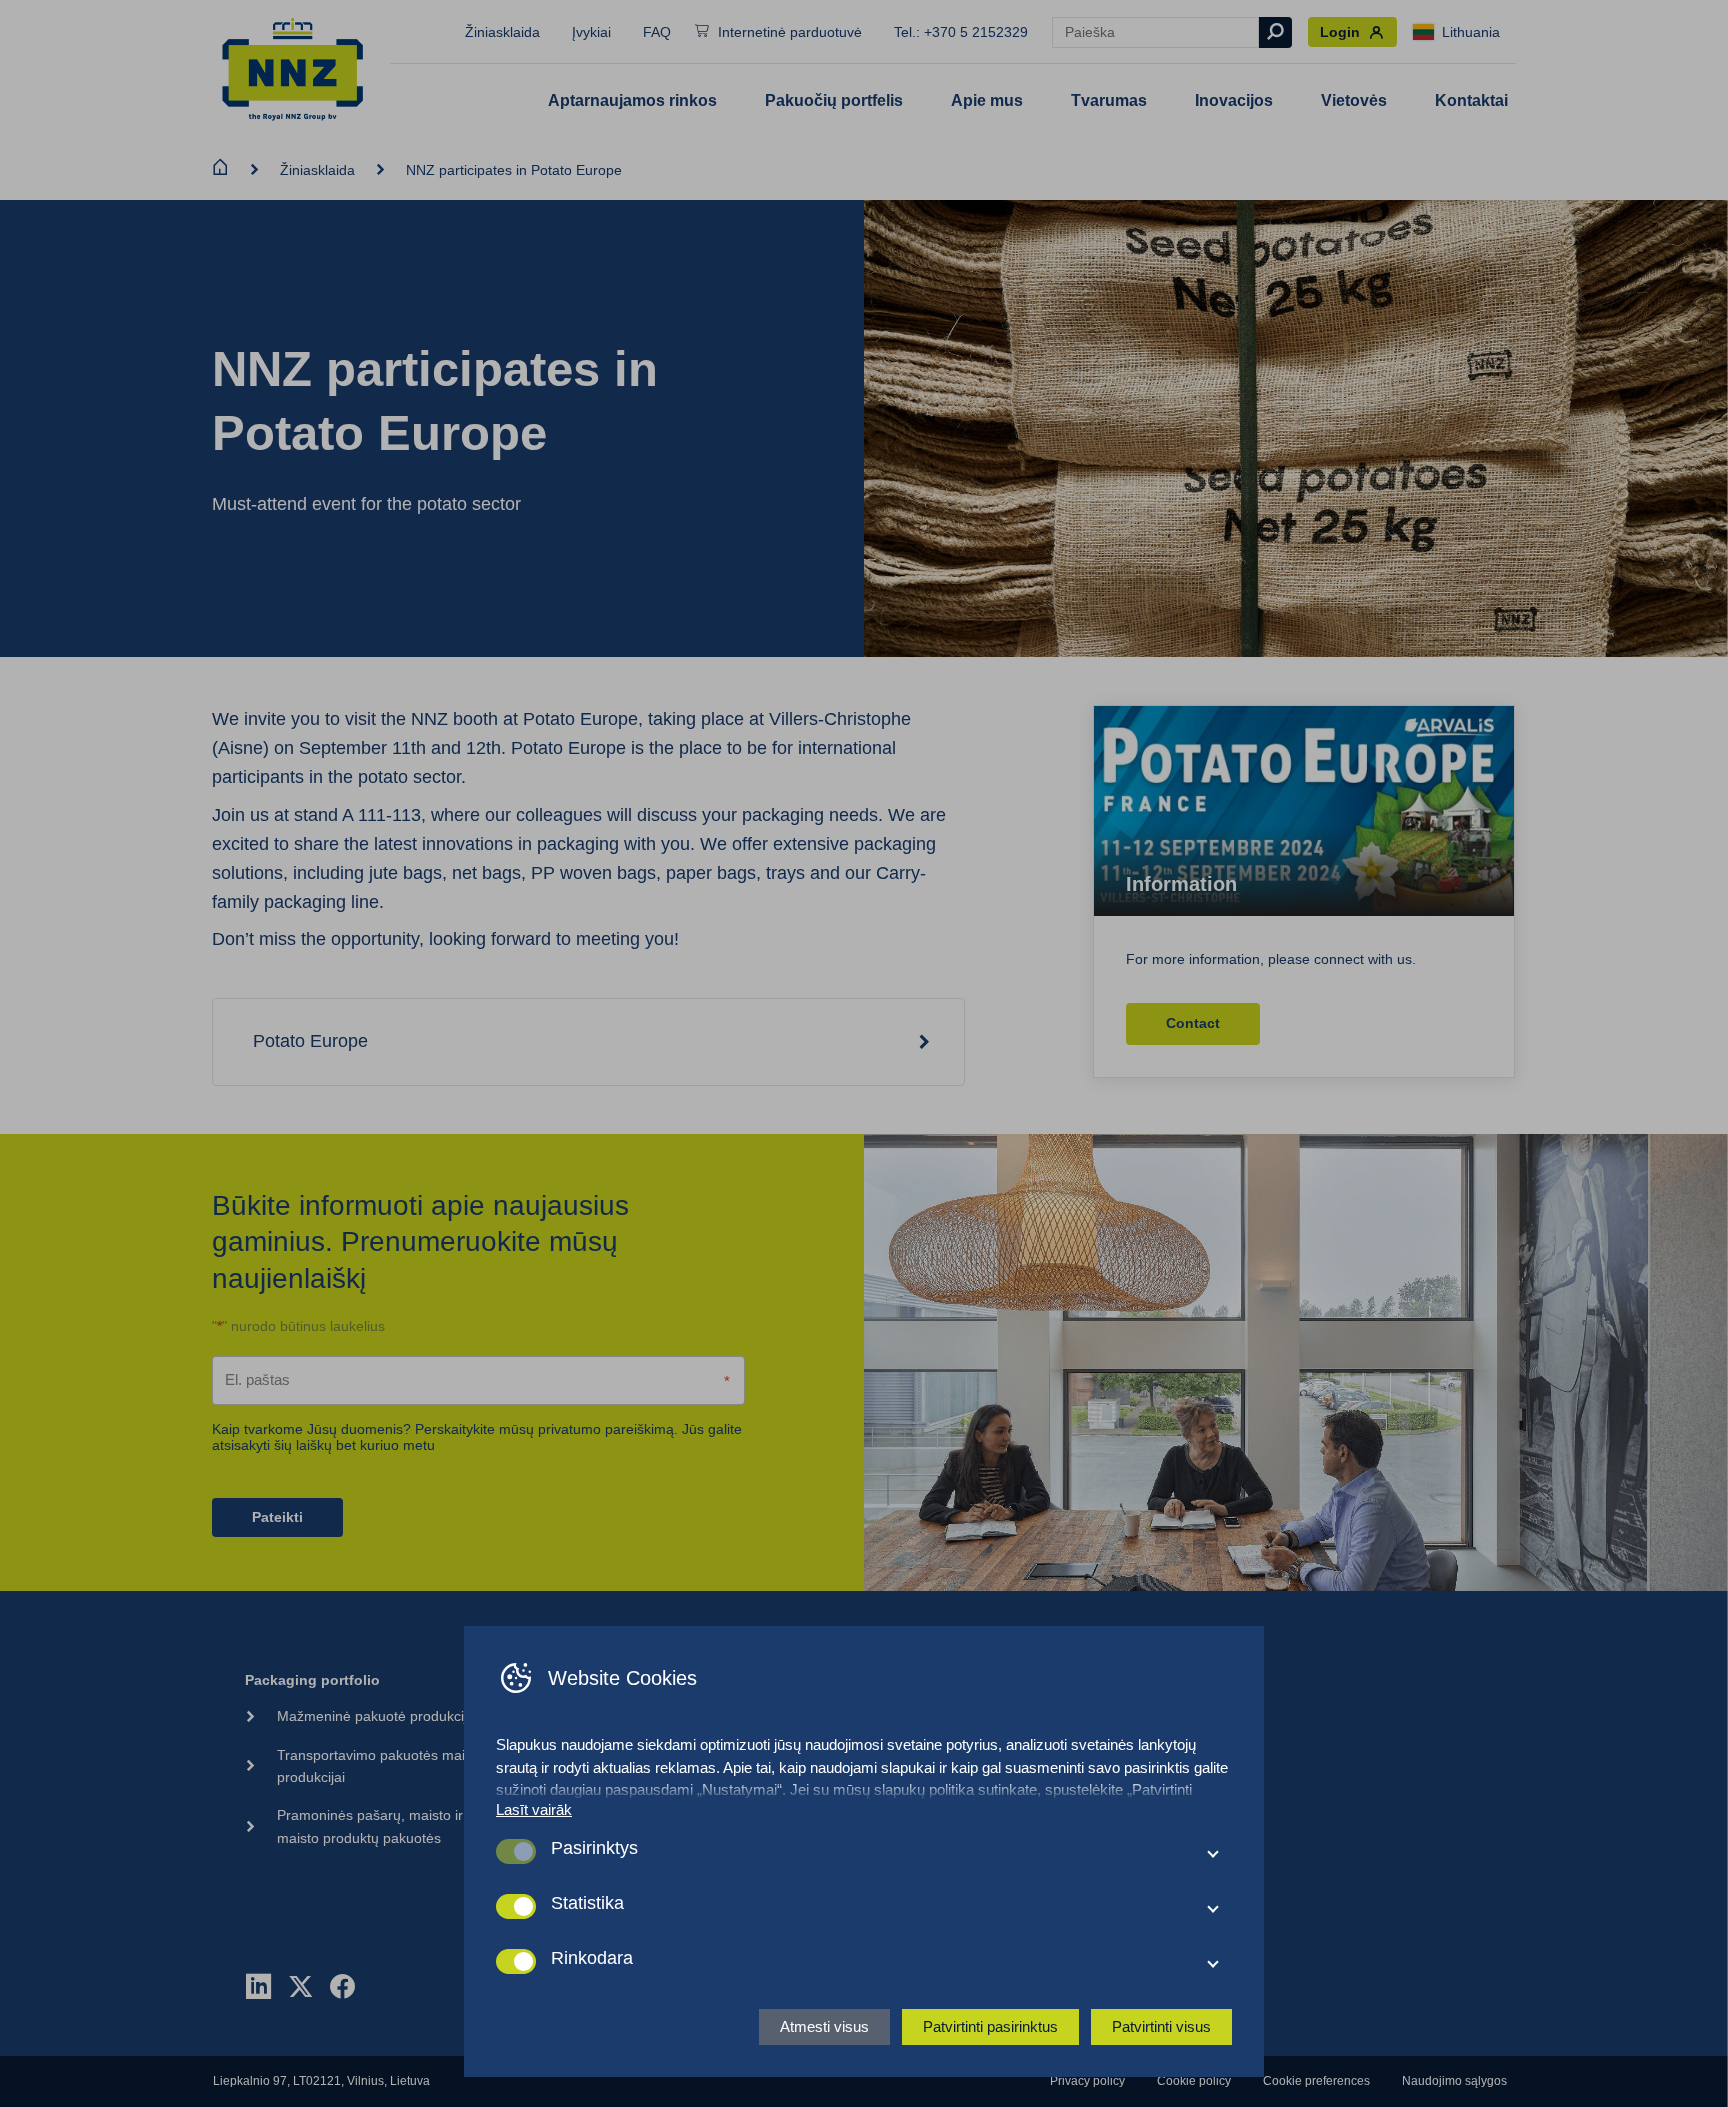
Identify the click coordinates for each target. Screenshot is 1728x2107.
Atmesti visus (824, 2026)
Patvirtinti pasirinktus (990, 2026)
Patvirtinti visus (1161, 2026)
